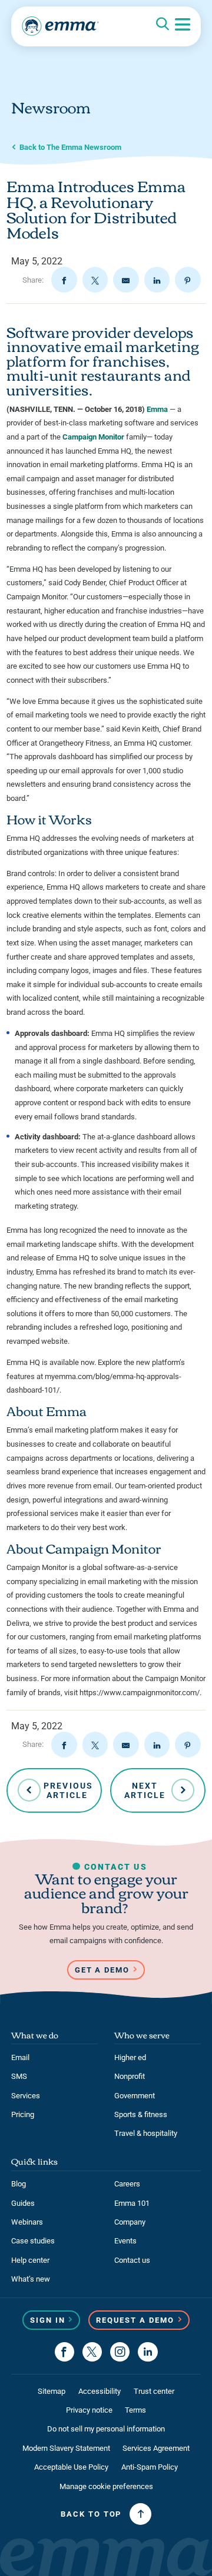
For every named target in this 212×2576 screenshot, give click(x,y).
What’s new (31, 2279)
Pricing (23, 2114)
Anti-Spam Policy (150, 2467)
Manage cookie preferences (106, 2486)
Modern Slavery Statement (66, 2448)
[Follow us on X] (92, 2352)
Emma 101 (132, 2203)
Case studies (33, 2241)
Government (135, 2096)
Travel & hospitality (146, 2133)
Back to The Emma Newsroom (70, 147)
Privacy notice (89, 2410)
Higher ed (130, 2057)
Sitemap (52, 2391)
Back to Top (91, 2514)
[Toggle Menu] (183, 25)
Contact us (132, 2260)
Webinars (27, 2222)
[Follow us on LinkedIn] (148, 2352)
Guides (23, 2203)
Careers (127, 2184)
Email (20, 2057)
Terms (135, 2410)
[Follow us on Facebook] (64, 2352)
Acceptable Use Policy (71, 2467)
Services (26, 2096)
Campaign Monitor (93, 437)
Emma (157, 409)
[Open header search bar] (163, 25)
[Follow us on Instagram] (120, 2352)
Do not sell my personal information (106, 2429)
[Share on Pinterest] (188, 280)
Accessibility (100, 2391)
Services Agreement (156, 2448)
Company (130, 2222)
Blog (19, 2184)
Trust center (154, 2391)
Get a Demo (102, 1970)
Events (125, 2241)
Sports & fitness (141, 2114)
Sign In (48, 2320)
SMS (19, 2076)
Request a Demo (135, 2320)
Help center (30, 2260)
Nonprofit (130, 2076)
